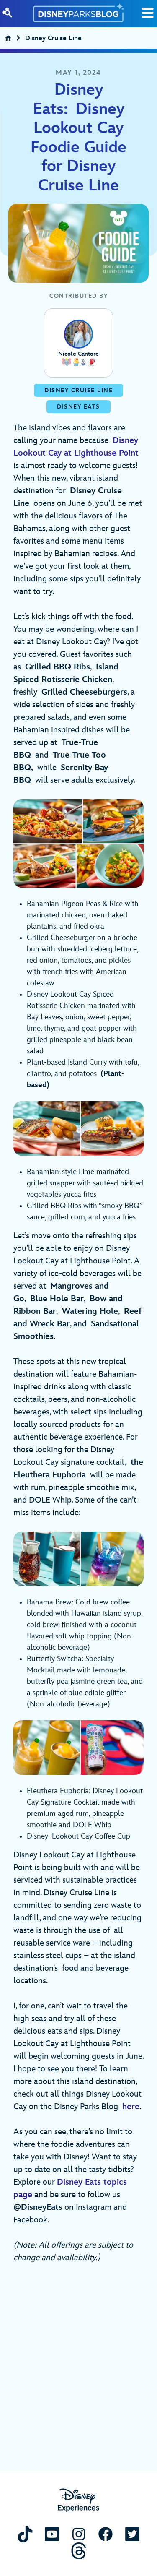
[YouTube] (52, 2534)
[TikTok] (25, 2534)
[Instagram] (79, 2534)
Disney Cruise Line (53, 39)
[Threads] (79, 2551)
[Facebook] (106, 2534)
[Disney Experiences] (78, 2500)
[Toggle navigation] (148, 13)
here (131, 2107)
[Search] (7, 13)
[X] (132, 2534)
